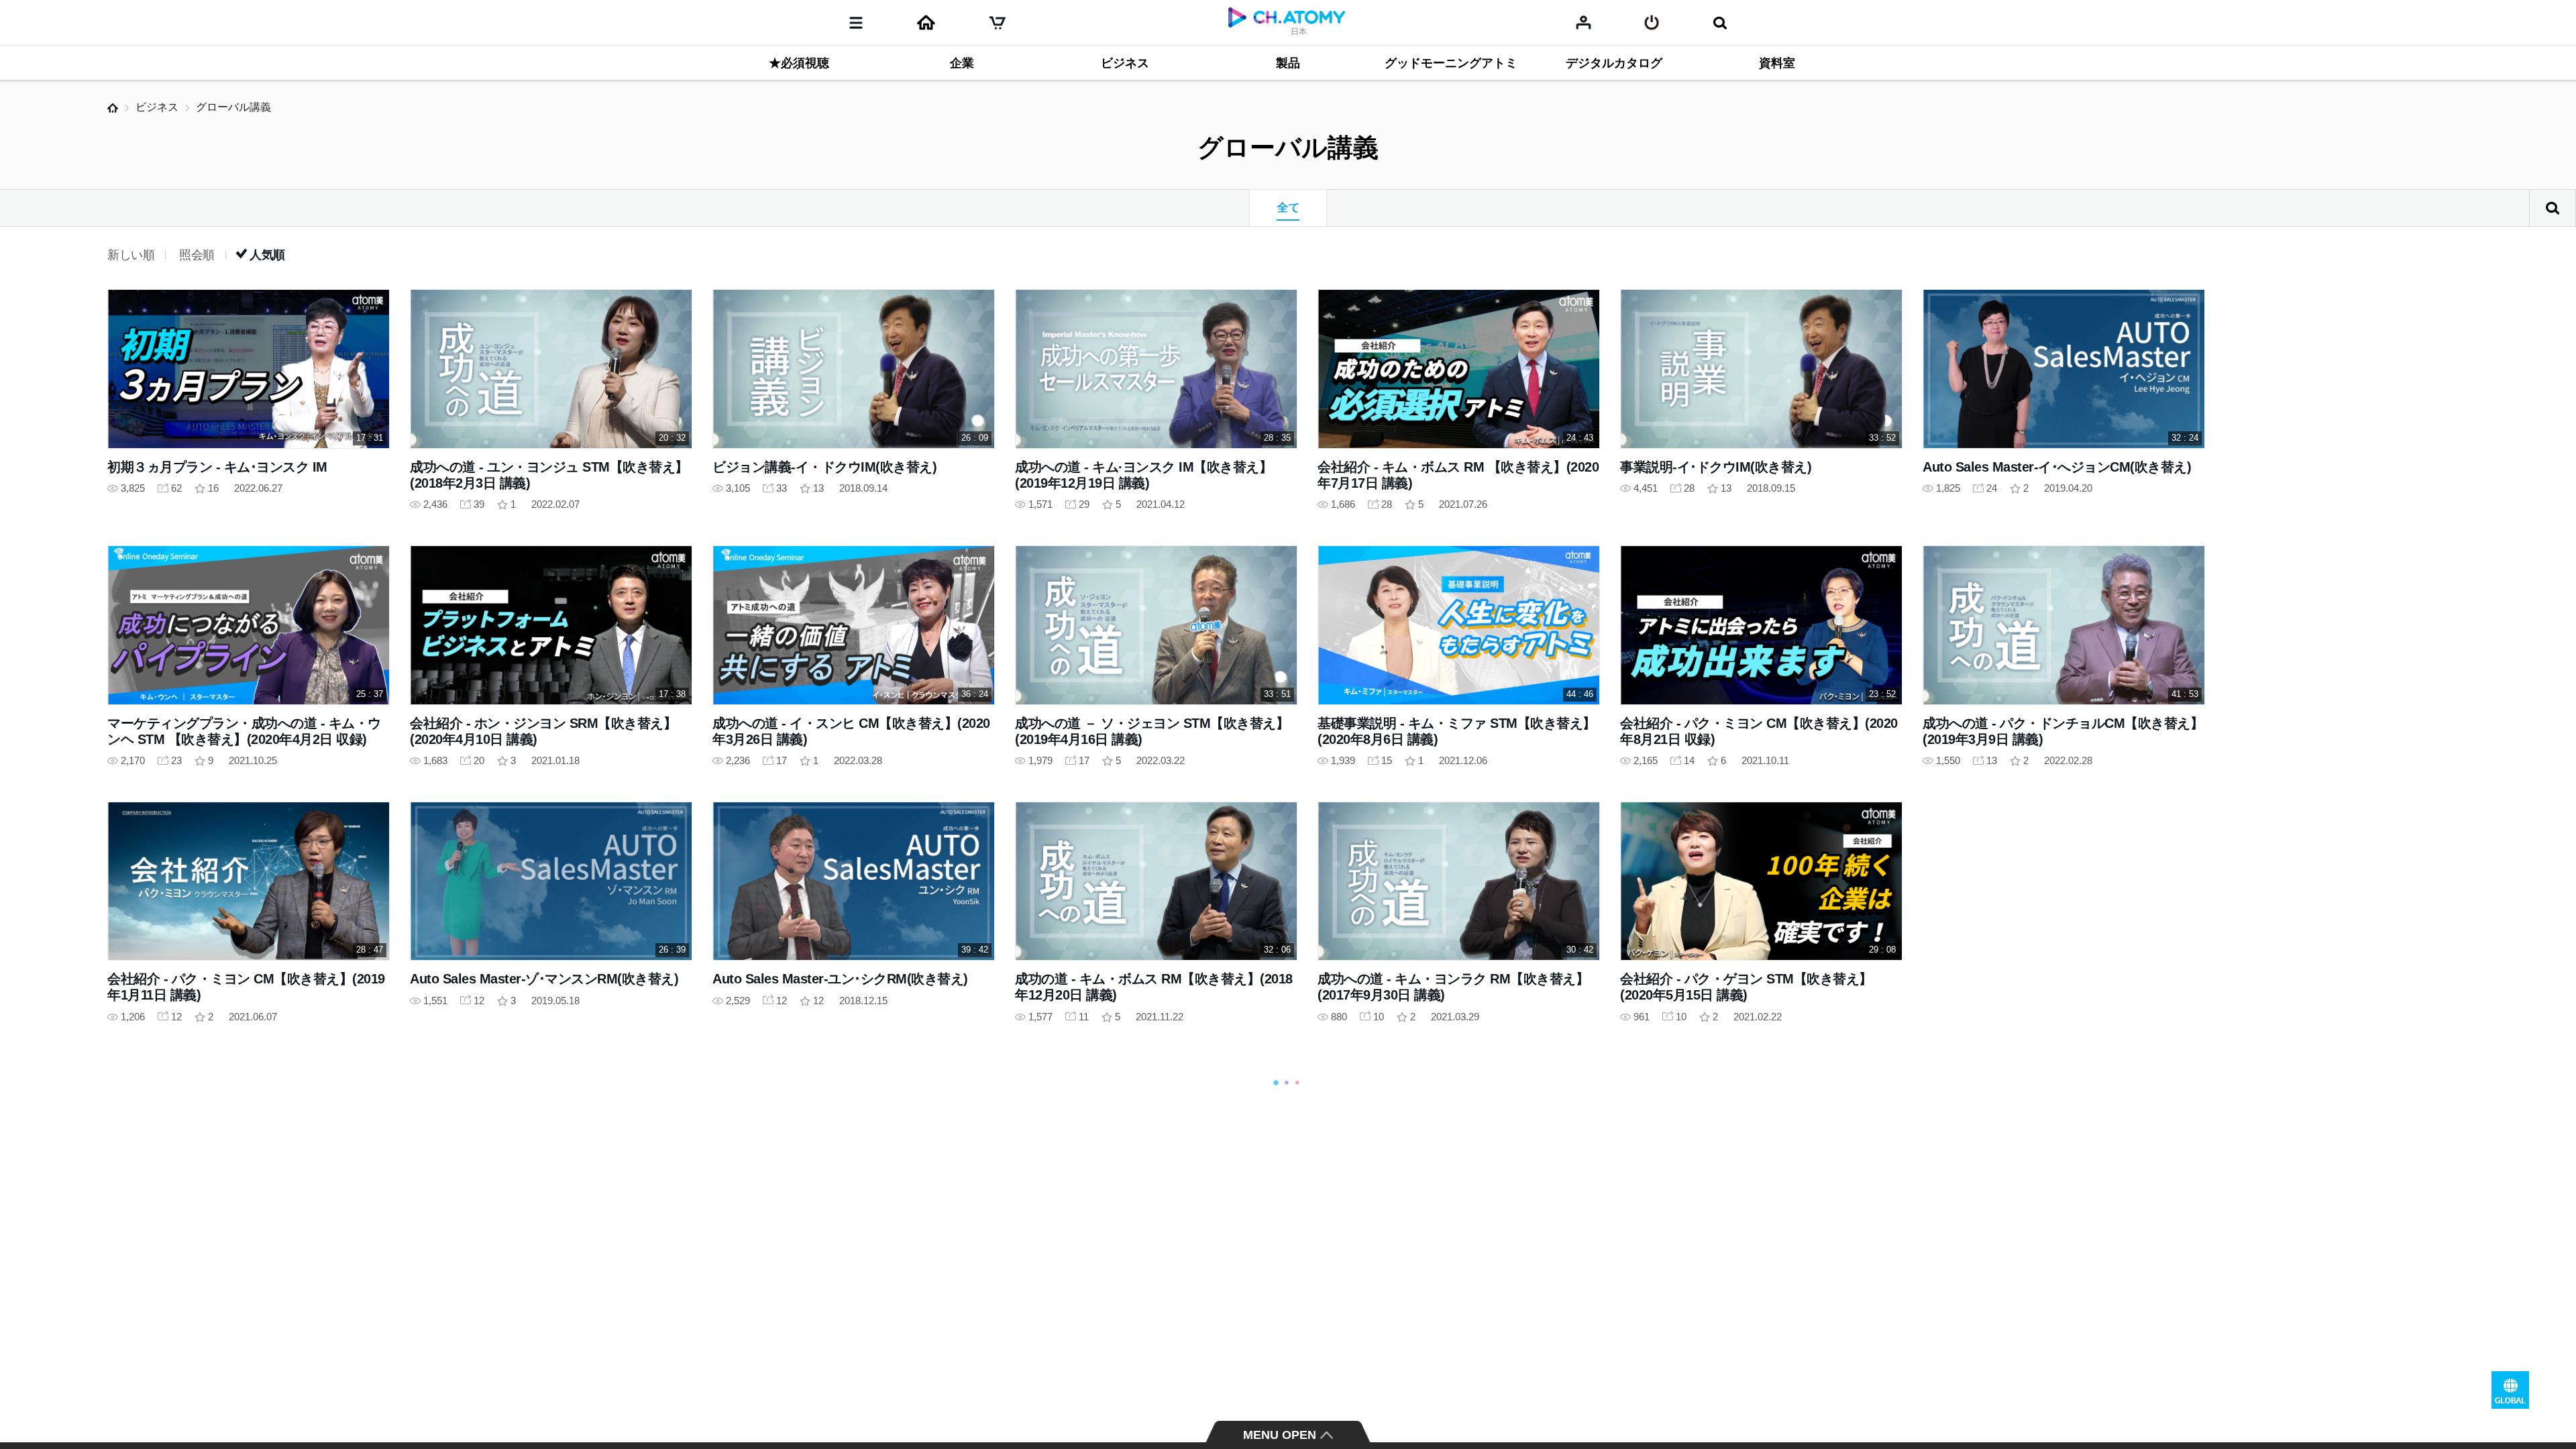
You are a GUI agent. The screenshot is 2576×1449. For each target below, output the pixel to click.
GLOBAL (2510, 1390)
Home (113, 108)
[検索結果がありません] (1720, 23)
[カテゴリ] (856, 23)
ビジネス (157, 107)
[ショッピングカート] (998, 23)
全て (1288, 208)
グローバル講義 (233, 107)
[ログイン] (1652, 23)
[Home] (926, 23)
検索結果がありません (2553, 208)
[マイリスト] (1584, 22)
